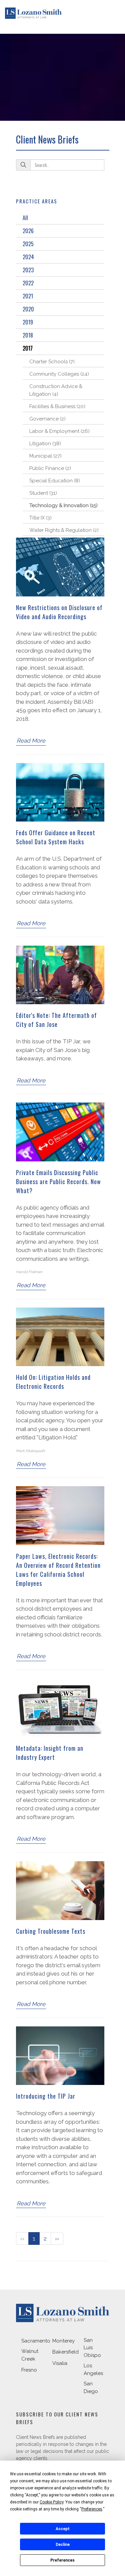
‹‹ (22, 2238)
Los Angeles (93, 2369)
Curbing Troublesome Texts (51, 1931)
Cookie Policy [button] (51, 2502)
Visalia (60, 2363)
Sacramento (36, 2341)
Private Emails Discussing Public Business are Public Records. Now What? (58, 1181)
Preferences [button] (92, 2509)
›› (57, 2238)
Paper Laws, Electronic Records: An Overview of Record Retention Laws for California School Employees (58, 1570)
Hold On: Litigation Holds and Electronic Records (53, 1382)
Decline (63, 2545)
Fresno (29, 2370)
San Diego (91, 2388)
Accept (63, 2529)
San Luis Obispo (92, 2348)
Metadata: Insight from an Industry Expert (50, 1753)
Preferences (62, 2560)
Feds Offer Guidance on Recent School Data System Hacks (56, 837)
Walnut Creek (30, 2355)
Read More (31, 741)
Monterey (63, 2341)
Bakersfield (65, 2352)
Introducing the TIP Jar (46, 2096)
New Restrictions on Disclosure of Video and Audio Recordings (59, 612)
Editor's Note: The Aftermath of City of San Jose (56, 1020)
